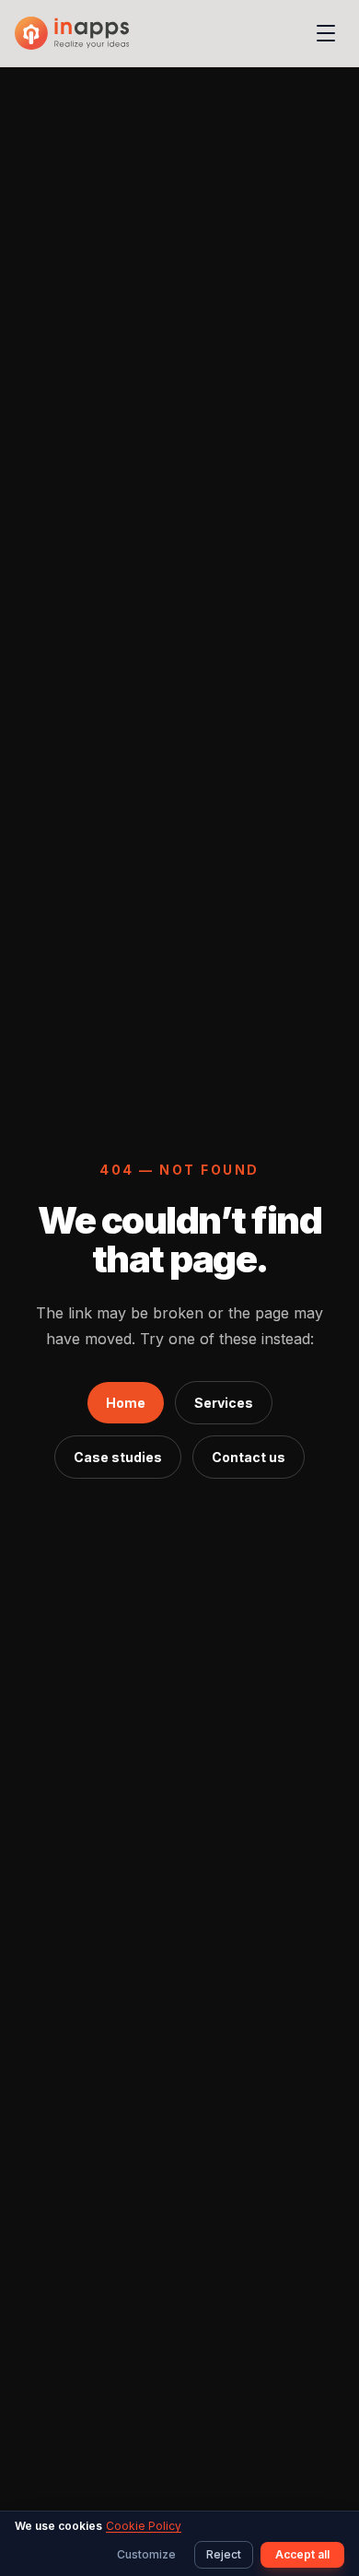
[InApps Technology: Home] (72, 33)
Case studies (118, 1457)
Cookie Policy (144, 2526)
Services (224, 1403)
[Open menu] (326, 33)
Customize (146, 2554)
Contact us (249, 1457)
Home (126, 1403)
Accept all (302, 2554)
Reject (224, 2554)
